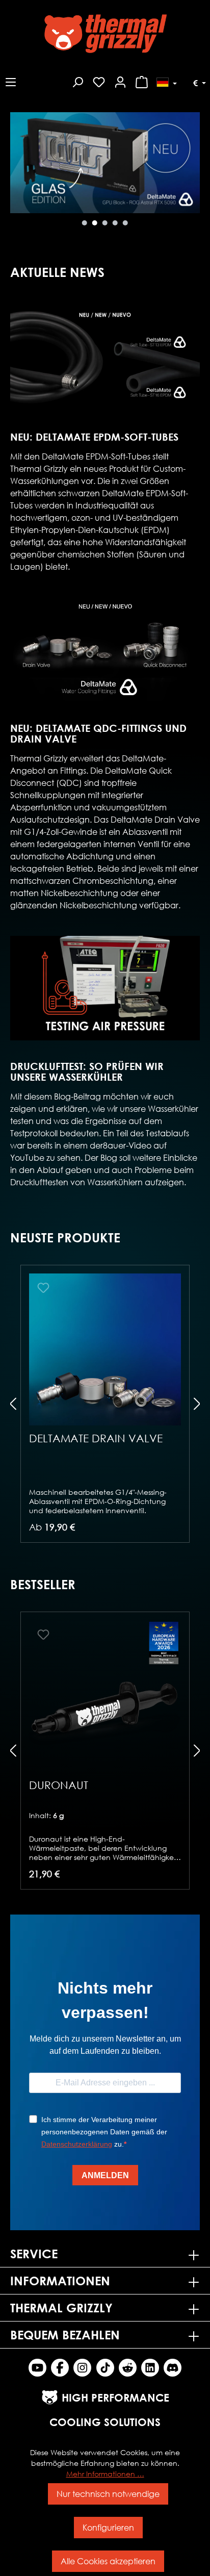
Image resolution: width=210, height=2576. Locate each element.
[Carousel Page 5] (125, 223)
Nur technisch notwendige (108, 2494)
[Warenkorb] (142, 81)
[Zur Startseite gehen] (105, 34)
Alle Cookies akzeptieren (108, 2561)
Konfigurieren (108, 2527)
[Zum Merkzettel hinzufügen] (43, 1288)
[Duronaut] (105, 1696)
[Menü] (11, 81)
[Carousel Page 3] (105, 223)
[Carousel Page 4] (115, 223)
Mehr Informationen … (105, 2474)
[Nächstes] (18, 172)
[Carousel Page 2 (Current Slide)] (95, 223)
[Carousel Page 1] (85, 223)
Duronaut (59, 1785)
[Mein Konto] (120, 81)
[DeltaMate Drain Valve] (105, 1349)
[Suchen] (77, 81)
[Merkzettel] (99, 81)
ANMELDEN (105, 2175)
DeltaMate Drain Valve (96, 1438)
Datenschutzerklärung (77, 2144)
